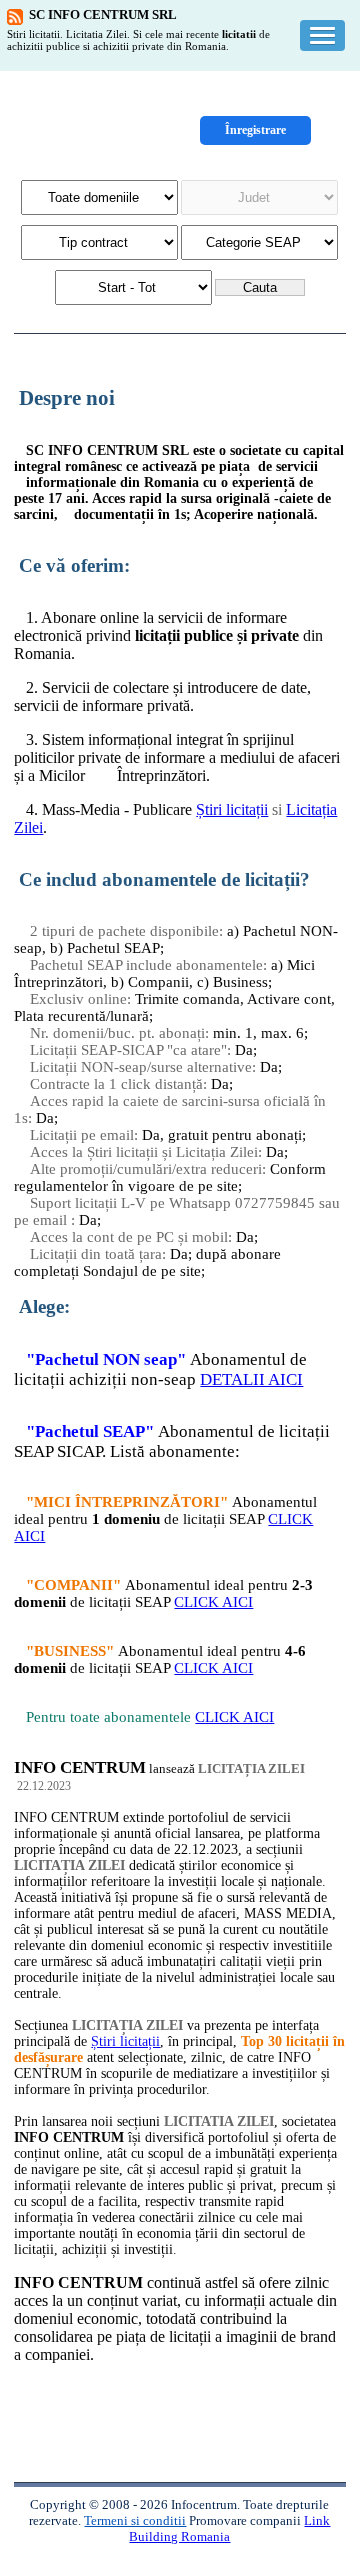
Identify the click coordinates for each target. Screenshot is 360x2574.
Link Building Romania (229, 2528)
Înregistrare (255, 130)
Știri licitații (232, 809)
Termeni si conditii (135, 2520)
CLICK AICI (213, 1602)
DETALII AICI (251, 1379)
